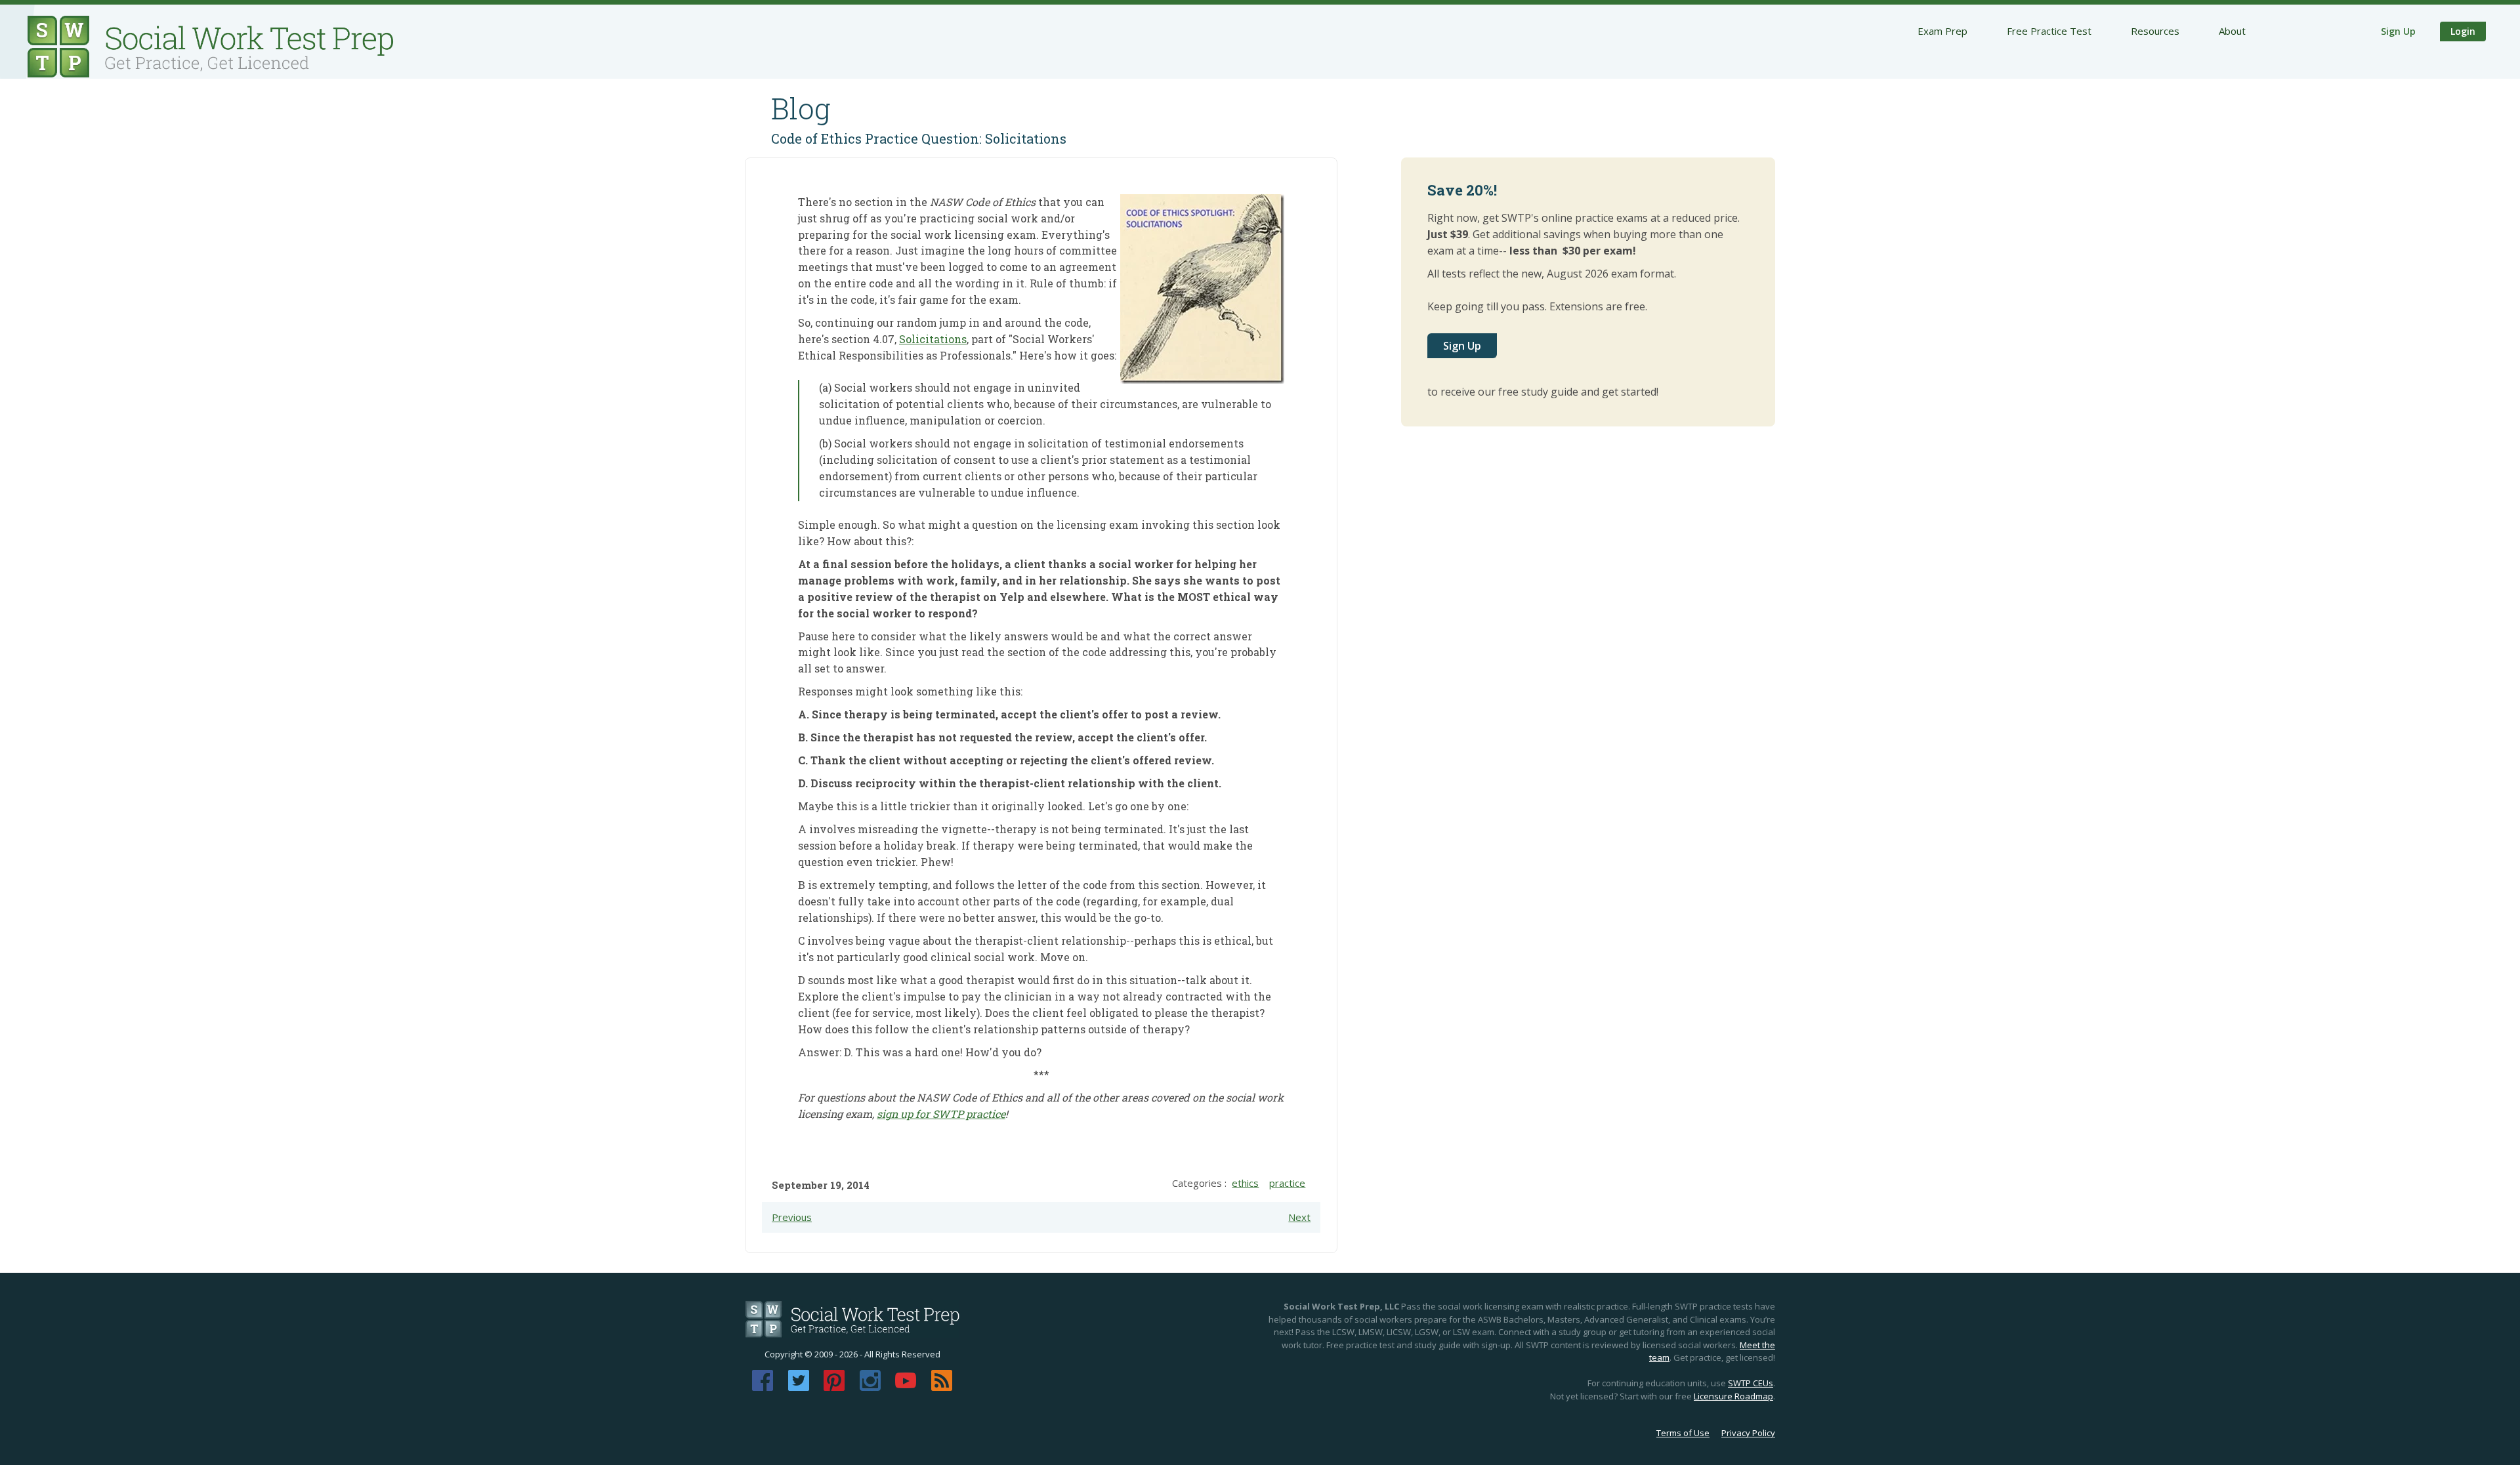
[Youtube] (906, 1387)
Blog (801, 108)
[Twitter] (799, 1387)
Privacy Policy (1748, 1433)
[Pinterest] (834, 1387)
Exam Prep (1942, 31)
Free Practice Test (2049, 31)
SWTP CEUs (1751, 1383)
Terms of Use (1683, 1433)
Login (2463, 31)
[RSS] (942, 1387)
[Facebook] (763, 1387)
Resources (2155, 31)
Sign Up (2398, 31)
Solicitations (933, 339)
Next (1299, 1217)
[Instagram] (870, 1387)
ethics (1245, 1183)
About (2232, 31)
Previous (792, 1217)
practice (1287, 1183)
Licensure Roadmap (1733, 1396)
